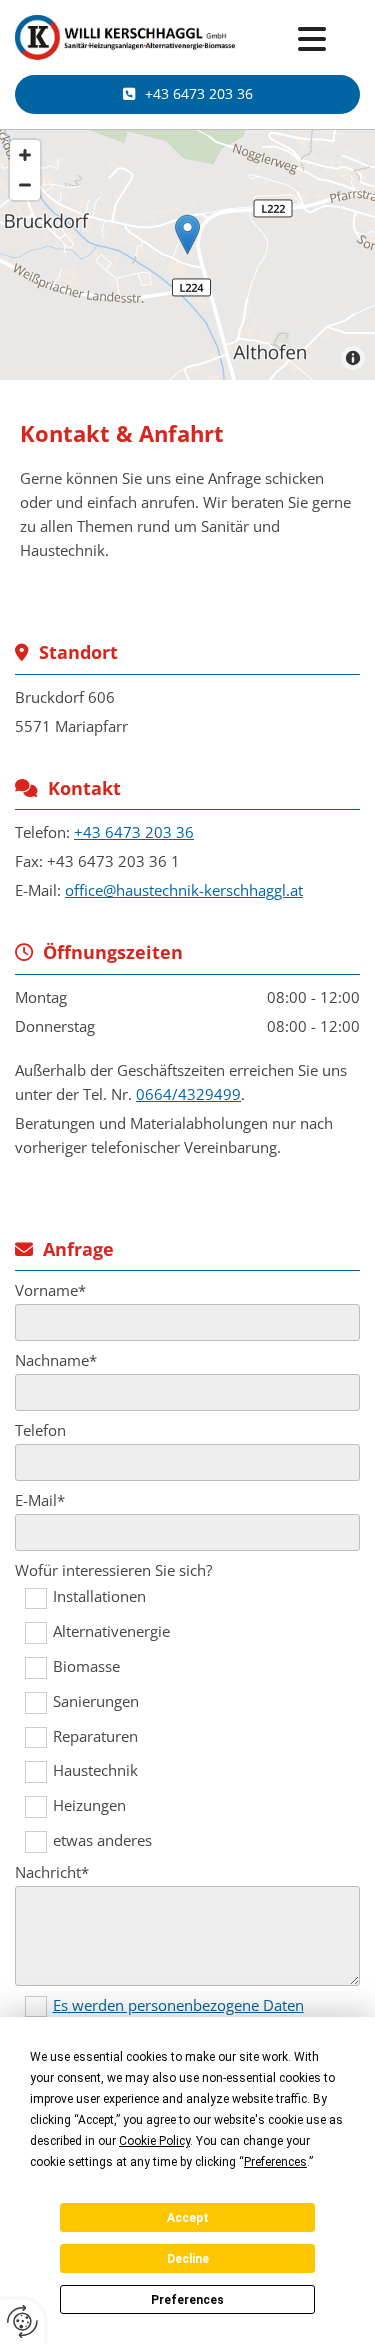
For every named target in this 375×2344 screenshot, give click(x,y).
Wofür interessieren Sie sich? (113, 1570)
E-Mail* (40, 1500)
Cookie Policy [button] (154, 2141)
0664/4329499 (188, 1094)
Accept (188, 2218)
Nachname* (56, 1360)
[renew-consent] (22, 2321)
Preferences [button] (275, 2162)
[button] (312, 40)
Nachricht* (52, 1872)
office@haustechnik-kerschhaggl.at (184, 890)
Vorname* (50, 1290)
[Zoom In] (25, 155)
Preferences (187, 2300)
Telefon (40, 1430)
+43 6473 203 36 (134, 832)
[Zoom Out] (25, 185)
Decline (188, 2259)
